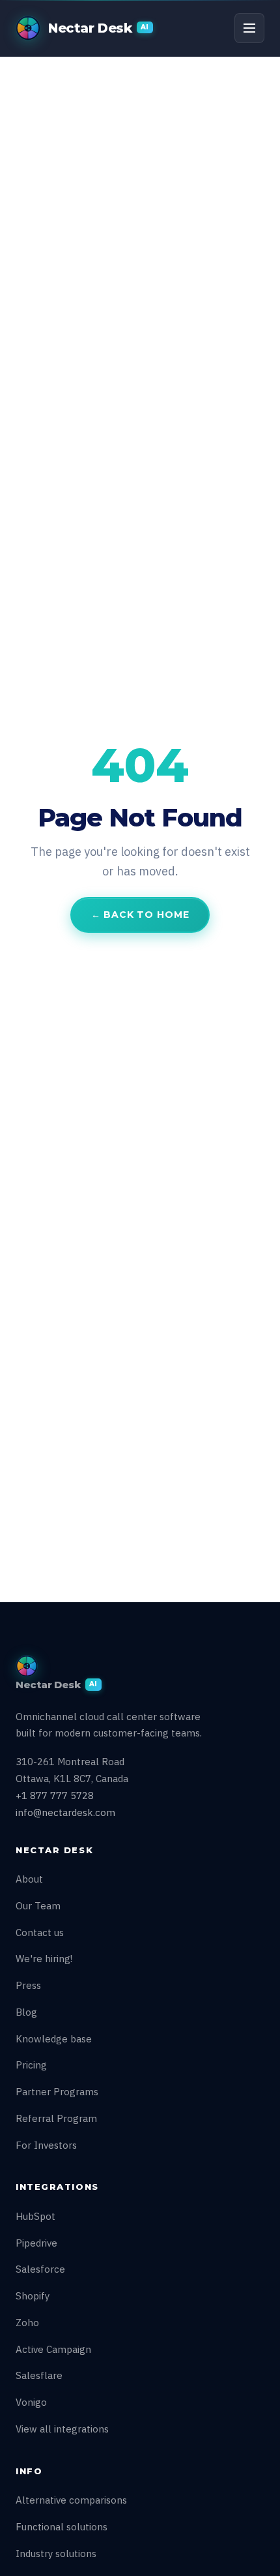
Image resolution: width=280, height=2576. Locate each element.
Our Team (38, 1906)
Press (28, 1985)
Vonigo (31, 2402)
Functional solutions (62, 2527)
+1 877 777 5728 (55, 1796)
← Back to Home (140, 915)
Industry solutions (56, 2553)
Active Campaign (53, 2349)
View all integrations (62, 2429)
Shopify (33, 2296)
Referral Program (56, 2118)
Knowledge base (54, 2039)
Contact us (40, 1932)
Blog (26, 2012)
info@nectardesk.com (65, 1812)
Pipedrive (36, 2243)
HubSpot (35, 2216)
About (29, 1879)
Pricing (31, 2065)
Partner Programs (57, 2092)
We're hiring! (44, 1959)
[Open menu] (249, 28)
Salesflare (39, 2375)
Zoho (27, 2323)
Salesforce (40, 2269)
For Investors (46, 2145)
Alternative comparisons (71, 2500)
